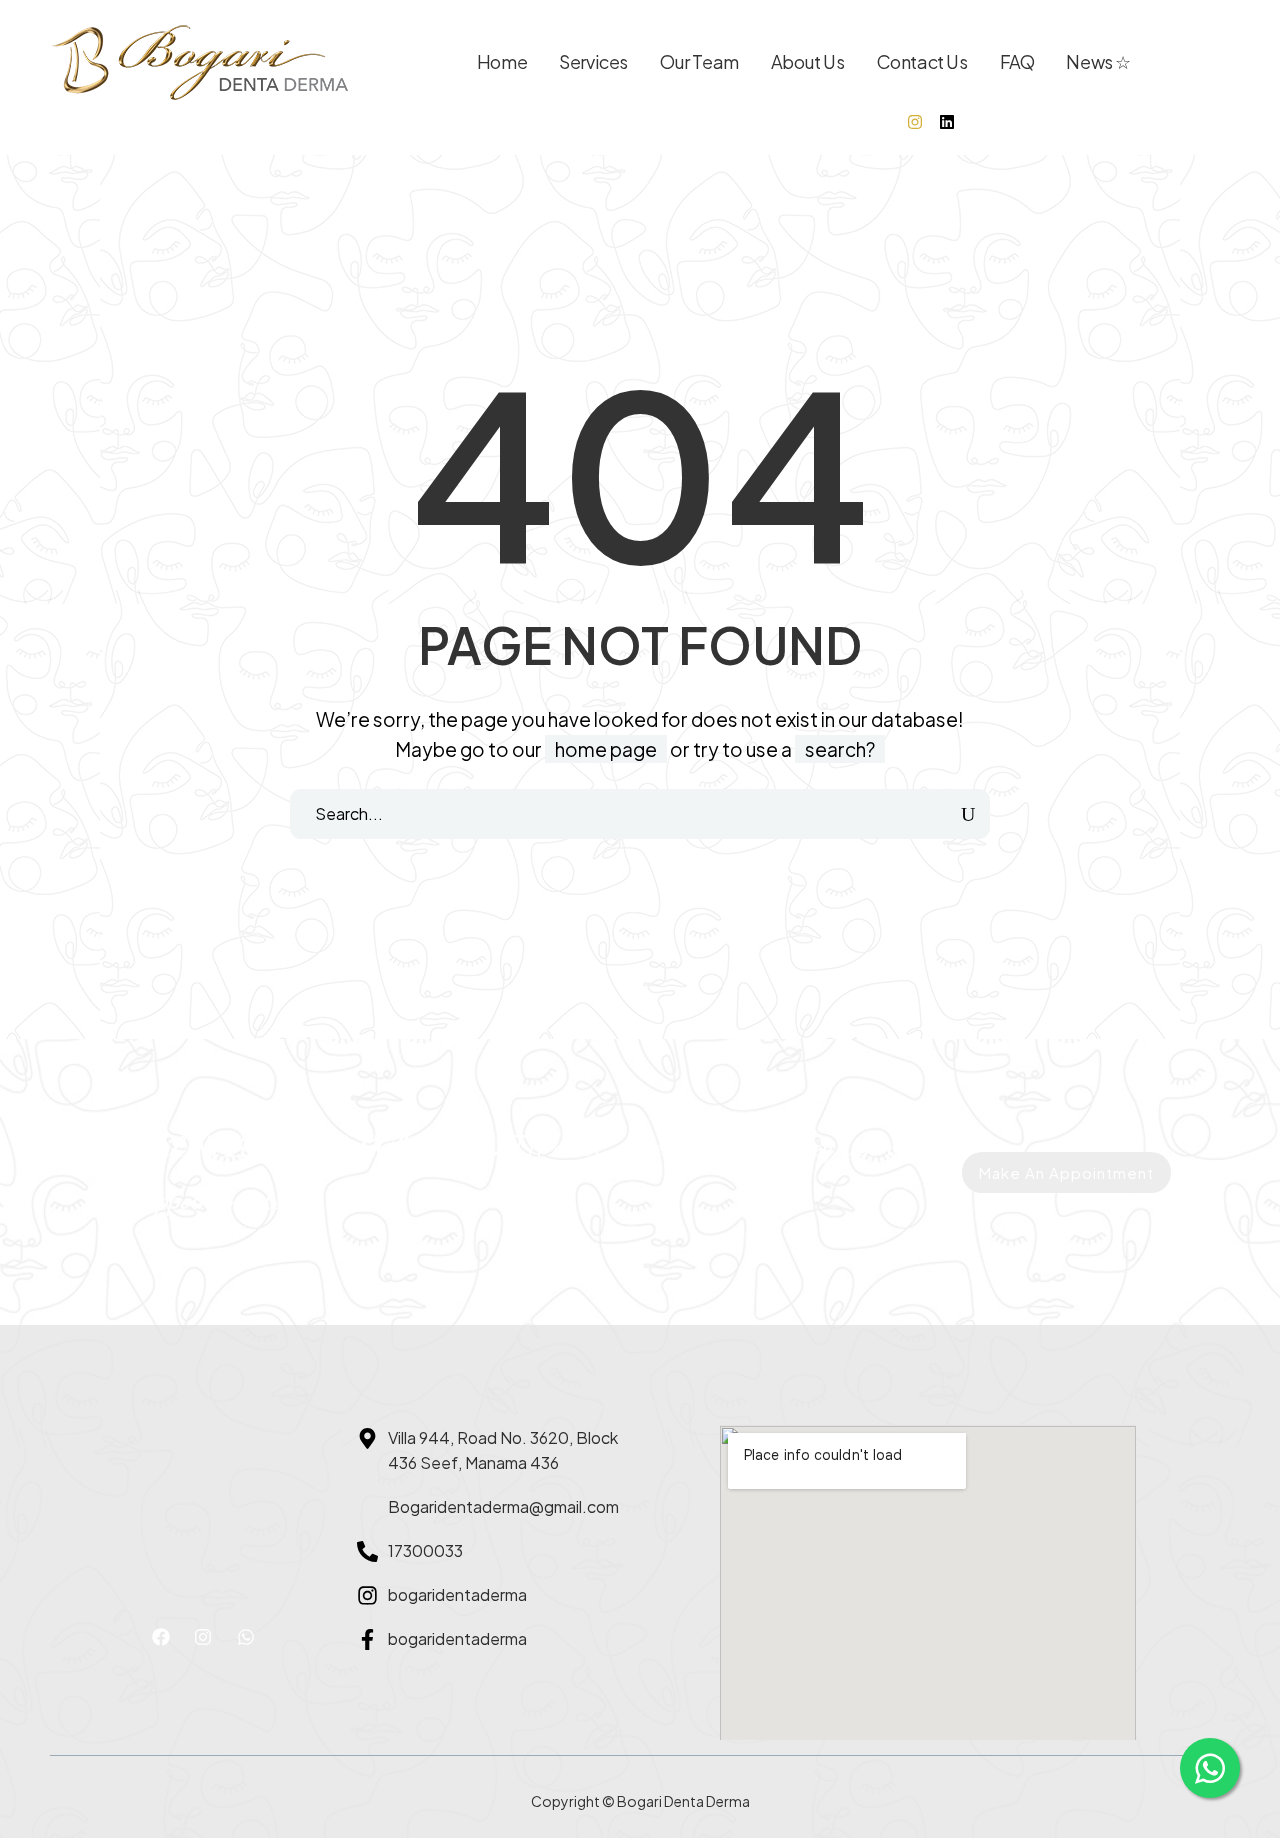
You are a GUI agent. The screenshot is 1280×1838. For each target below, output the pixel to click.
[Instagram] (915, 122)
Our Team (699, 61)
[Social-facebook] (883, 122)
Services (593, 61)
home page (606, 749)
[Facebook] (161, 1637)
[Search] (968, 814)
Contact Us (922, 61)
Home (502, 61)
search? (840, 749)
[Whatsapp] (246, 1637)
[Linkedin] (947, 122)
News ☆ (1098, 61)
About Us (808, 61)
